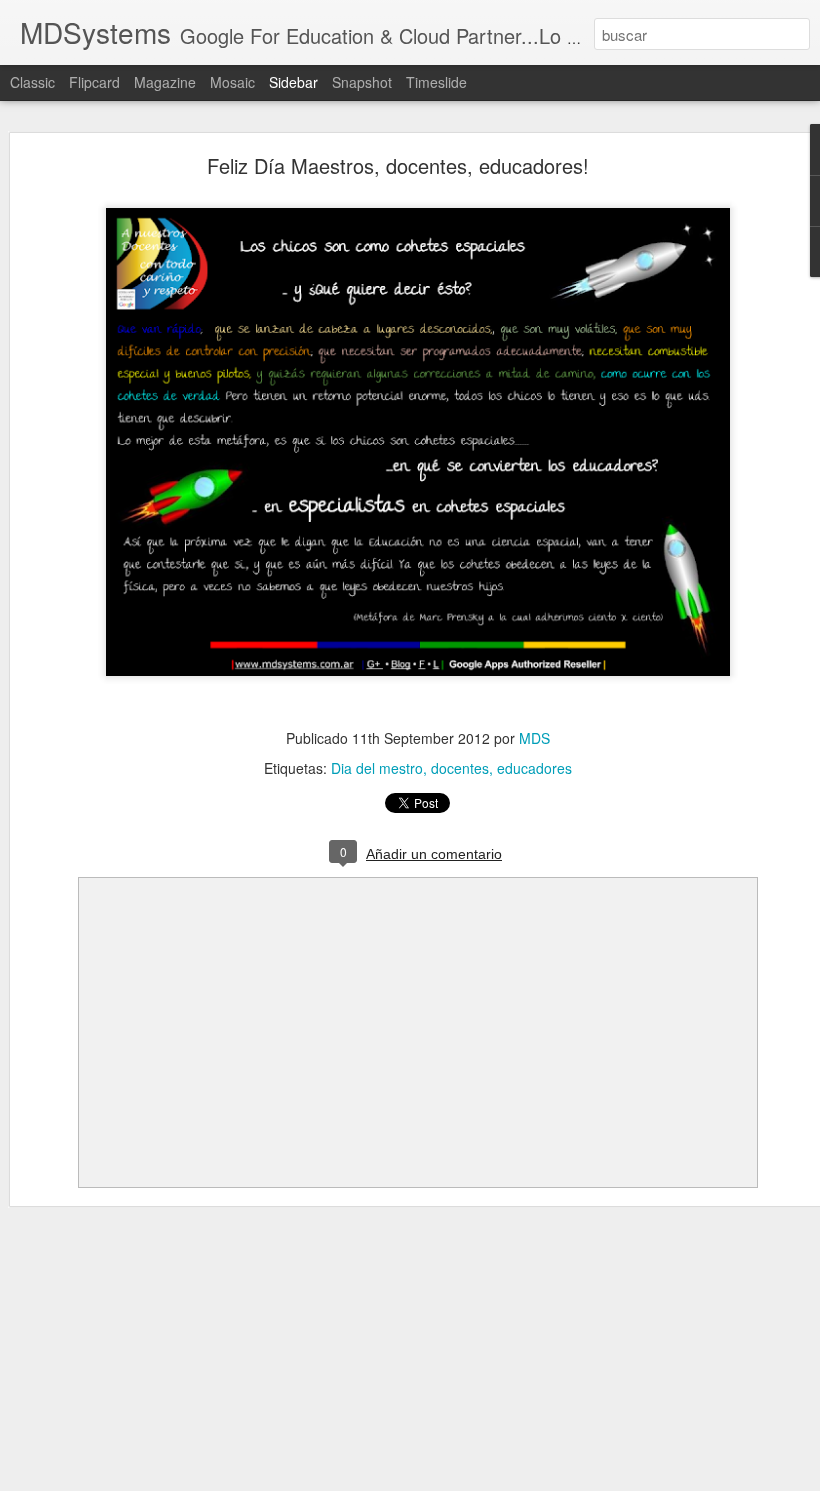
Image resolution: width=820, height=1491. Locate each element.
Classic (32, 82)
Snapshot (362, 82)
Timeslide (436, 82)
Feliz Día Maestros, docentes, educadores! (398, 165)
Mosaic (232, 82)
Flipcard (94, 82)
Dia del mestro (377, 768)
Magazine (165, 82)
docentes (460, 768)
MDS (534, 738)
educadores (534, 768)
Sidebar (293, 82)
